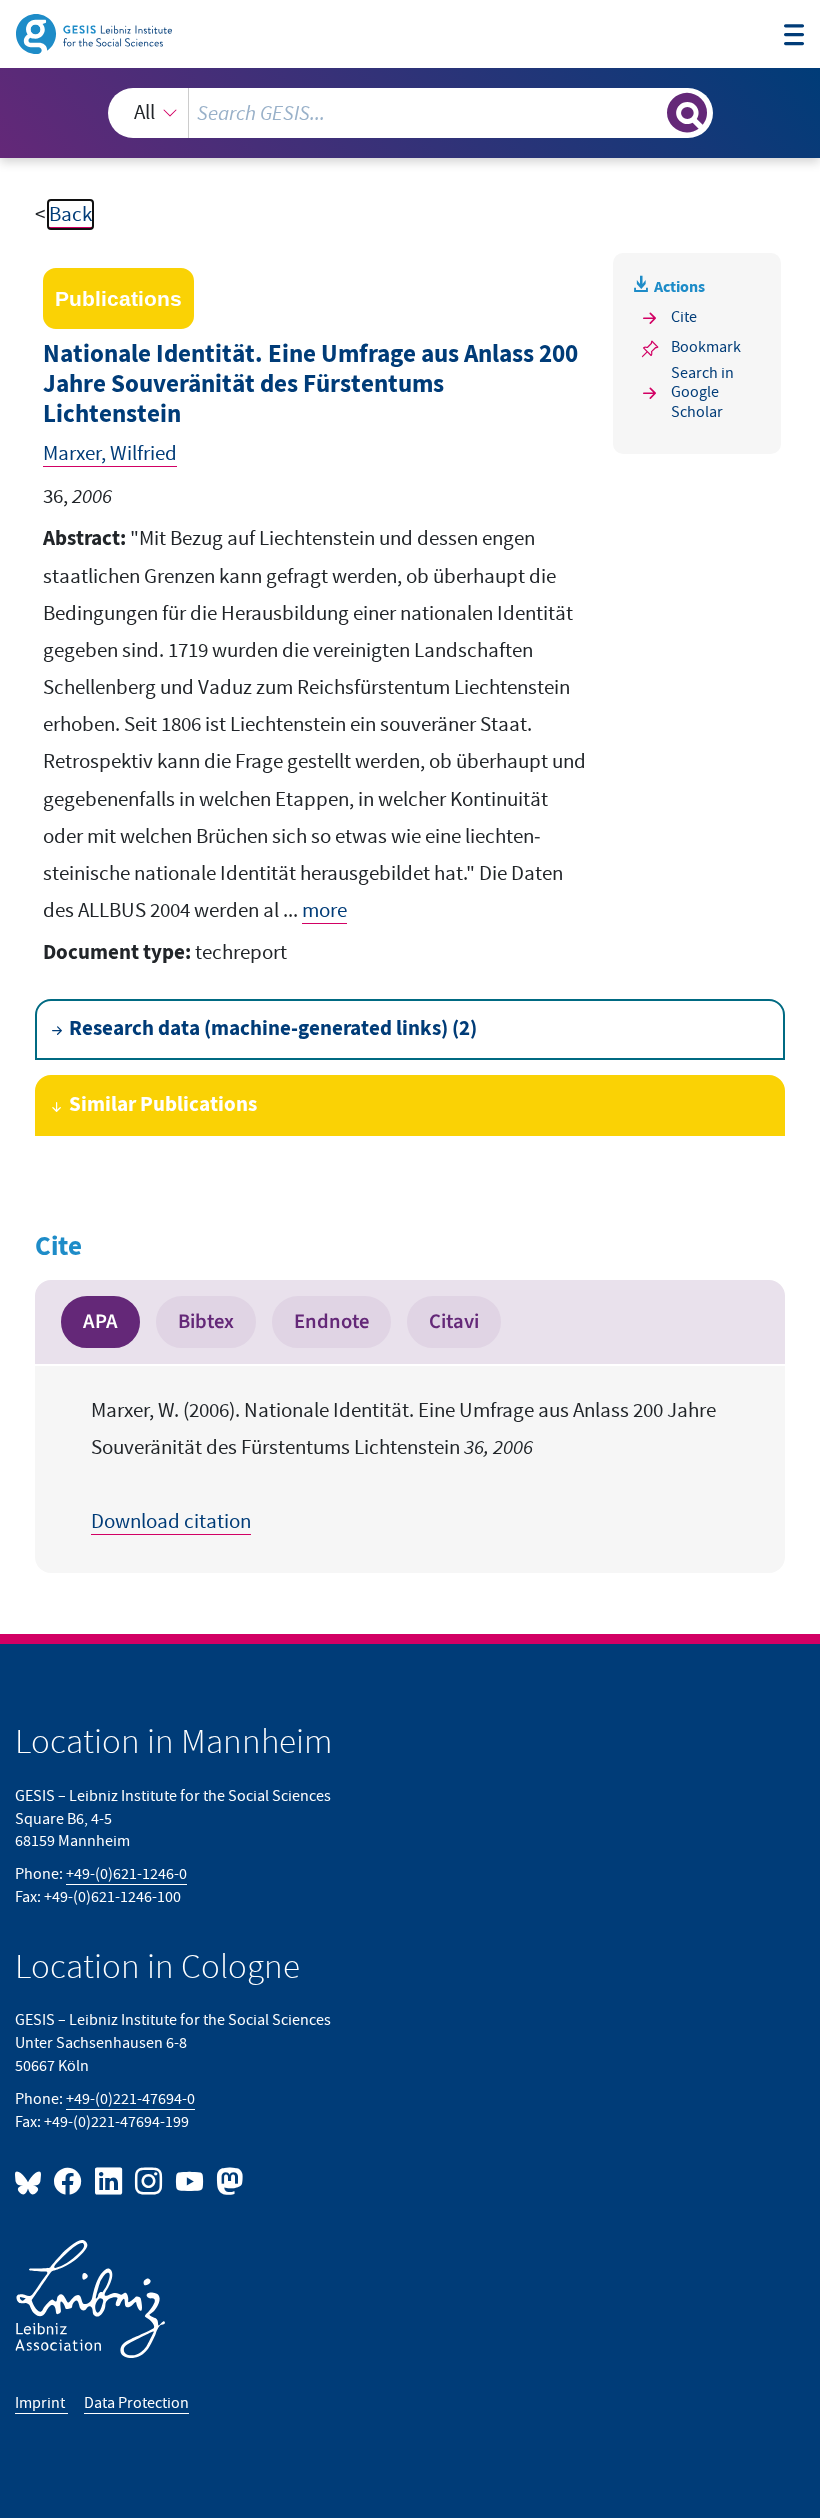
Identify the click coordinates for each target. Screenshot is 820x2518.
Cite (684, 317)
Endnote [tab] (331, 1321)
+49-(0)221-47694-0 (130, 2099)
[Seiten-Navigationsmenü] (794, 37)
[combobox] (410, 113)
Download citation (171, 1521)
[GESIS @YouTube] (190, 2180)
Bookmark (706, 347)
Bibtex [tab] (206, 1321)
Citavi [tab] (454, 1321)
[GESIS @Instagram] (150, 2180)
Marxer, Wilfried (110, 453)
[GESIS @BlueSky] (32, 2180)
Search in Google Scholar (702, 392)
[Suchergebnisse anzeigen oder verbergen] (687, 113)
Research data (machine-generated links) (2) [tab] (273, 1029)
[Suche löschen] (649, 112)
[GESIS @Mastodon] (227, 2180)
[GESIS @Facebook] (69, 2180)
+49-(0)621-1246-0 (126, 1874)
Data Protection (136, 2403)
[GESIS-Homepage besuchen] (95, 32)
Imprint (41, 2403)
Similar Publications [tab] (163, 1105)
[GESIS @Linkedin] (109, 2180)
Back (70, 214)
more (324, 910)
